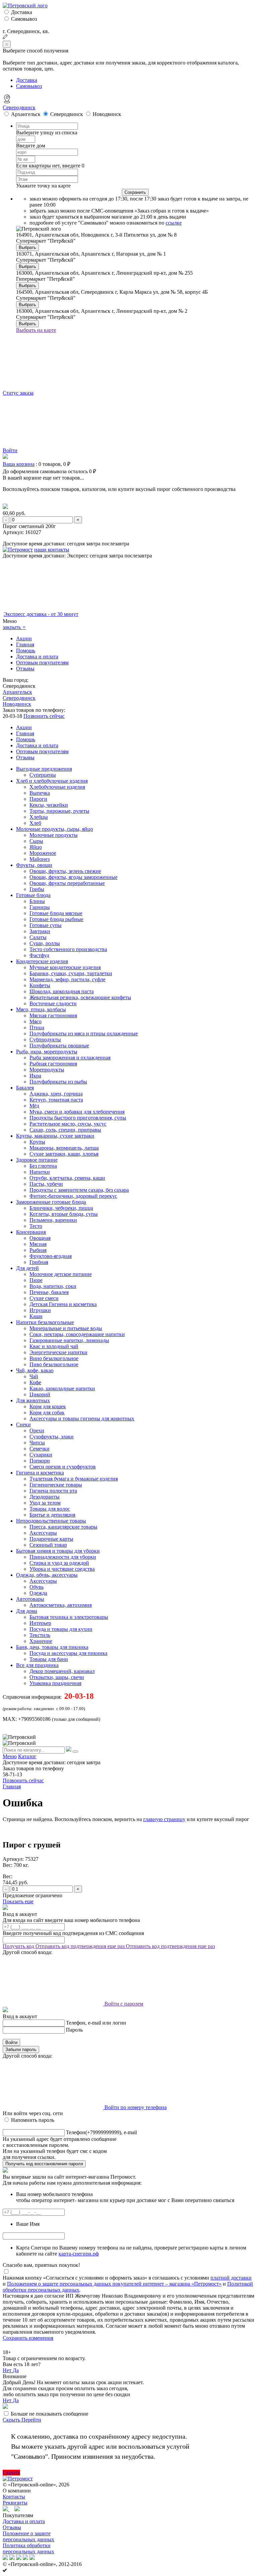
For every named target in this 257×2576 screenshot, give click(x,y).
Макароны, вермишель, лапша (64, 1148)
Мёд (34, 1106)
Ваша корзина (19, 464)
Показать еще (18, 1901)
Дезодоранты (45, 1497)
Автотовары (30, 1599)
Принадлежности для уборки (63, 1557)
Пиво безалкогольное (54, 1364)
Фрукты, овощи (34, 865)
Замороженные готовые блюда (51, 1202)
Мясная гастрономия (53, 1015)
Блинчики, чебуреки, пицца (61, 1208)
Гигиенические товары (56, 1485)
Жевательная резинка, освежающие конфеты (80, 997)
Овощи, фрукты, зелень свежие (65, 871)
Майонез (39, 859)
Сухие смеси (44, 1298)
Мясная (38, 1244)
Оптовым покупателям (42, 663)
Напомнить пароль (33, 2120)
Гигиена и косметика (40, 1473)
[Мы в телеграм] (6, 2509)
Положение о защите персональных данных (28, 2536)
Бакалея (25, 1088)
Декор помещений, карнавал (62, 1671)
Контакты (14, 2497)
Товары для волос (50, 1509)
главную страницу (164, 1819)
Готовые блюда (33, 895)
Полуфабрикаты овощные (59, 1046)
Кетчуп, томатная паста (56, 1100)
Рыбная (38, 1250)
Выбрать (27, 247)
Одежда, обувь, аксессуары (47, 1575)
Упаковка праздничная (55, 1683)
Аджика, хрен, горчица (56, 1094)
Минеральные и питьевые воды (66, 1328)
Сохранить (135, 192)
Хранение (41, 1641)
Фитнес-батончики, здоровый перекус (73, 1196)
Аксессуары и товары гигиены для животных (82, 1419)
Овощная (40, 1238)
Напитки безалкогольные (45, 1322)
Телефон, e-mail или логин (96, 2023)
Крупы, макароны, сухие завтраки (55, 1136)
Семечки (39, 1449)
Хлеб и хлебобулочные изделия (52, 781)
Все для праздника (37, 1665)
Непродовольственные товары (51, 1521)
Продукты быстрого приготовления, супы (78, 1118)
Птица (37, 1027)
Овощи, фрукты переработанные (67, 883)
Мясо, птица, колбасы (41, 1009)
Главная (25, 645)
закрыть (14, 627)
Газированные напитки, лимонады (69, 1340)
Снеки (23, 1425)
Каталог (27, 1756)
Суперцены (43, 775)
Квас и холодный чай (54, 1346)
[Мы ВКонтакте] (17, 2509)
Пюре (36, 1280)
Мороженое (43, 853)
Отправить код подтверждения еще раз (81, 1946)
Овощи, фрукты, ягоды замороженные (73, 877)
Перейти (31, 2420)
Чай (34, 1376)
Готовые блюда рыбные (56, 919)
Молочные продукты (54, 835)
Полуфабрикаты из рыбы (58, 1082)
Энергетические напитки (58, 1352)
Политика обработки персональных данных (28, 2548)
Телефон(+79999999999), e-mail (101, 2132)
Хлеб (35, 823)
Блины (37, 901)
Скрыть (12, 2420)
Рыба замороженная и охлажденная (70, 1058)
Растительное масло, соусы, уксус (68, 1124)
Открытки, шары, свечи (57, 1677)
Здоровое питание (37, 1160)
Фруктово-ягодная (51, 1256)
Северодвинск (19, 107)
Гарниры (40, 907)
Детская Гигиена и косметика (63, 1304)
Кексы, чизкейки (49, 805)
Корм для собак (47, 1412)
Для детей (27, 1268)
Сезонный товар (48, 1545)
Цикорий (40, 1394)
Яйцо (36, 847)
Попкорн (40, 1461)
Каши (36, 1316)
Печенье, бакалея (49, 1292)
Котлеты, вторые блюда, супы (64, 1214)
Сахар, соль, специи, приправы (65, 1130)
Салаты (38, 937)
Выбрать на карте (36, 330)
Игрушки (40, 1310)
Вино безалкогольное (54, 1358)
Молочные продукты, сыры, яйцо (55, 829)
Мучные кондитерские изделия (65, 967)
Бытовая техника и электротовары (69, 1617)
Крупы (37, 1142)
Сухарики (41, 1455)
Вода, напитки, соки (53, 1286)
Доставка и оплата (37, 657)
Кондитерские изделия (42, 961)
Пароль (74, 2030)
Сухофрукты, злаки (52, 1437)
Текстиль (40, 1635)
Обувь (36, 1587)
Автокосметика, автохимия (61, 1605)
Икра (35, 1076)
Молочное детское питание (61, 1274)
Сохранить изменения (28, 2338)
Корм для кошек (48, 1406)
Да (16, 2370)
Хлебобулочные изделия (57, 787)
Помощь (26, 651)
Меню (10, 1756)
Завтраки (40, 931)
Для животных (33, 1400)
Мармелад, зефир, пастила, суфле (67, 979)
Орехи (37, 1431)
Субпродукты (45, 1040)
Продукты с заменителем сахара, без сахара (79, 1190)
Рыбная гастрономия (53, 1064)
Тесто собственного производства (68, 949)
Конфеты (40, 985)
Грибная (39, 1262)
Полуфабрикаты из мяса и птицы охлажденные (84, 1034)
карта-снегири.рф (79, 2254)
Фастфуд (39, 955)
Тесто (36, 1226)
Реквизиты (15, 2503)
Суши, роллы (45, 943)
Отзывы (25, 669)
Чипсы (37, 1443)
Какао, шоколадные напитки (62, 1388)
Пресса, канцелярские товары (63, 1527)
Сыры (36, 841)
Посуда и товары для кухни (61, 1629)
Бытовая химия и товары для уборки (58, 1551)
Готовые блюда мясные (56, 913)
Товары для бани (49, 1659)
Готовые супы (46, 925)
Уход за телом (45, 1503)
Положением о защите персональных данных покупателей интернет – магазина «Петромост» (114, 2284)
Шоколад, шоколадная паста (62, 991)
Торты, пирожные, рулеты (59, 811)
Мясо (35, 1021)
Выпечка (40, 793)
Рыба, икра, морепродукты (47, 1052)
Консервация (31, 1232)
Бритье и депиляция (52, 1515)
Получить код (19, 1946)
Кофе (35, 1382)
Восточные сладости (53, 1003)
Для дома (27, 1611)
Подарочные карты (51, 1539)
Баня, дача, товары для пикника (52, 1647)
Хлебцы (39, 817)
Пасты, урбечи (46, 1184)
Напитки (40, 1172)
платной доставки (231, 2278)
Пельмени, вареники (53, 1220)
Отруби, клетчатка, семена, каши (67, 1178)
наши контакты (52, 550)
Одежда (38, 1593)
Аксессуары (43, 1533)
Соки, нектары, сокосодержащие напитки (77, 1334)
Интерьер (40, 1623)
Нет (8, 2370)
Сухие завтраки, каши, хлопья (64, 1154)
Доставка (22, 12)
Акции (24, 638)
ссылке (174, 223)
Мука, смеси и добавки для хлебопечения (77, 1112)
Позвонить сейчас (44, 716)
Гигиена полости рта (53, 1491)
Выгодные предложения (44, 769)
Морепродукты (47, 1070)
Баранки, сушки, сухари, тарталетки (71, 973)
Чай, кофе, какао (35, 1370)
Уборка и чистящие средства (62, 1569)
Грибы (37, 889)
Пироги (38, 799)
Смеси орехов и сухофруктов (63, 1467)
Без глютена (43, 1166)
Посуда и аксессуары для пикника (68, 1653)
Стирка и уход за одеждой (59, 1563)
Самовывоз (24, 19)
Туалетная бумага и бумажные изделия (74, 1479)
